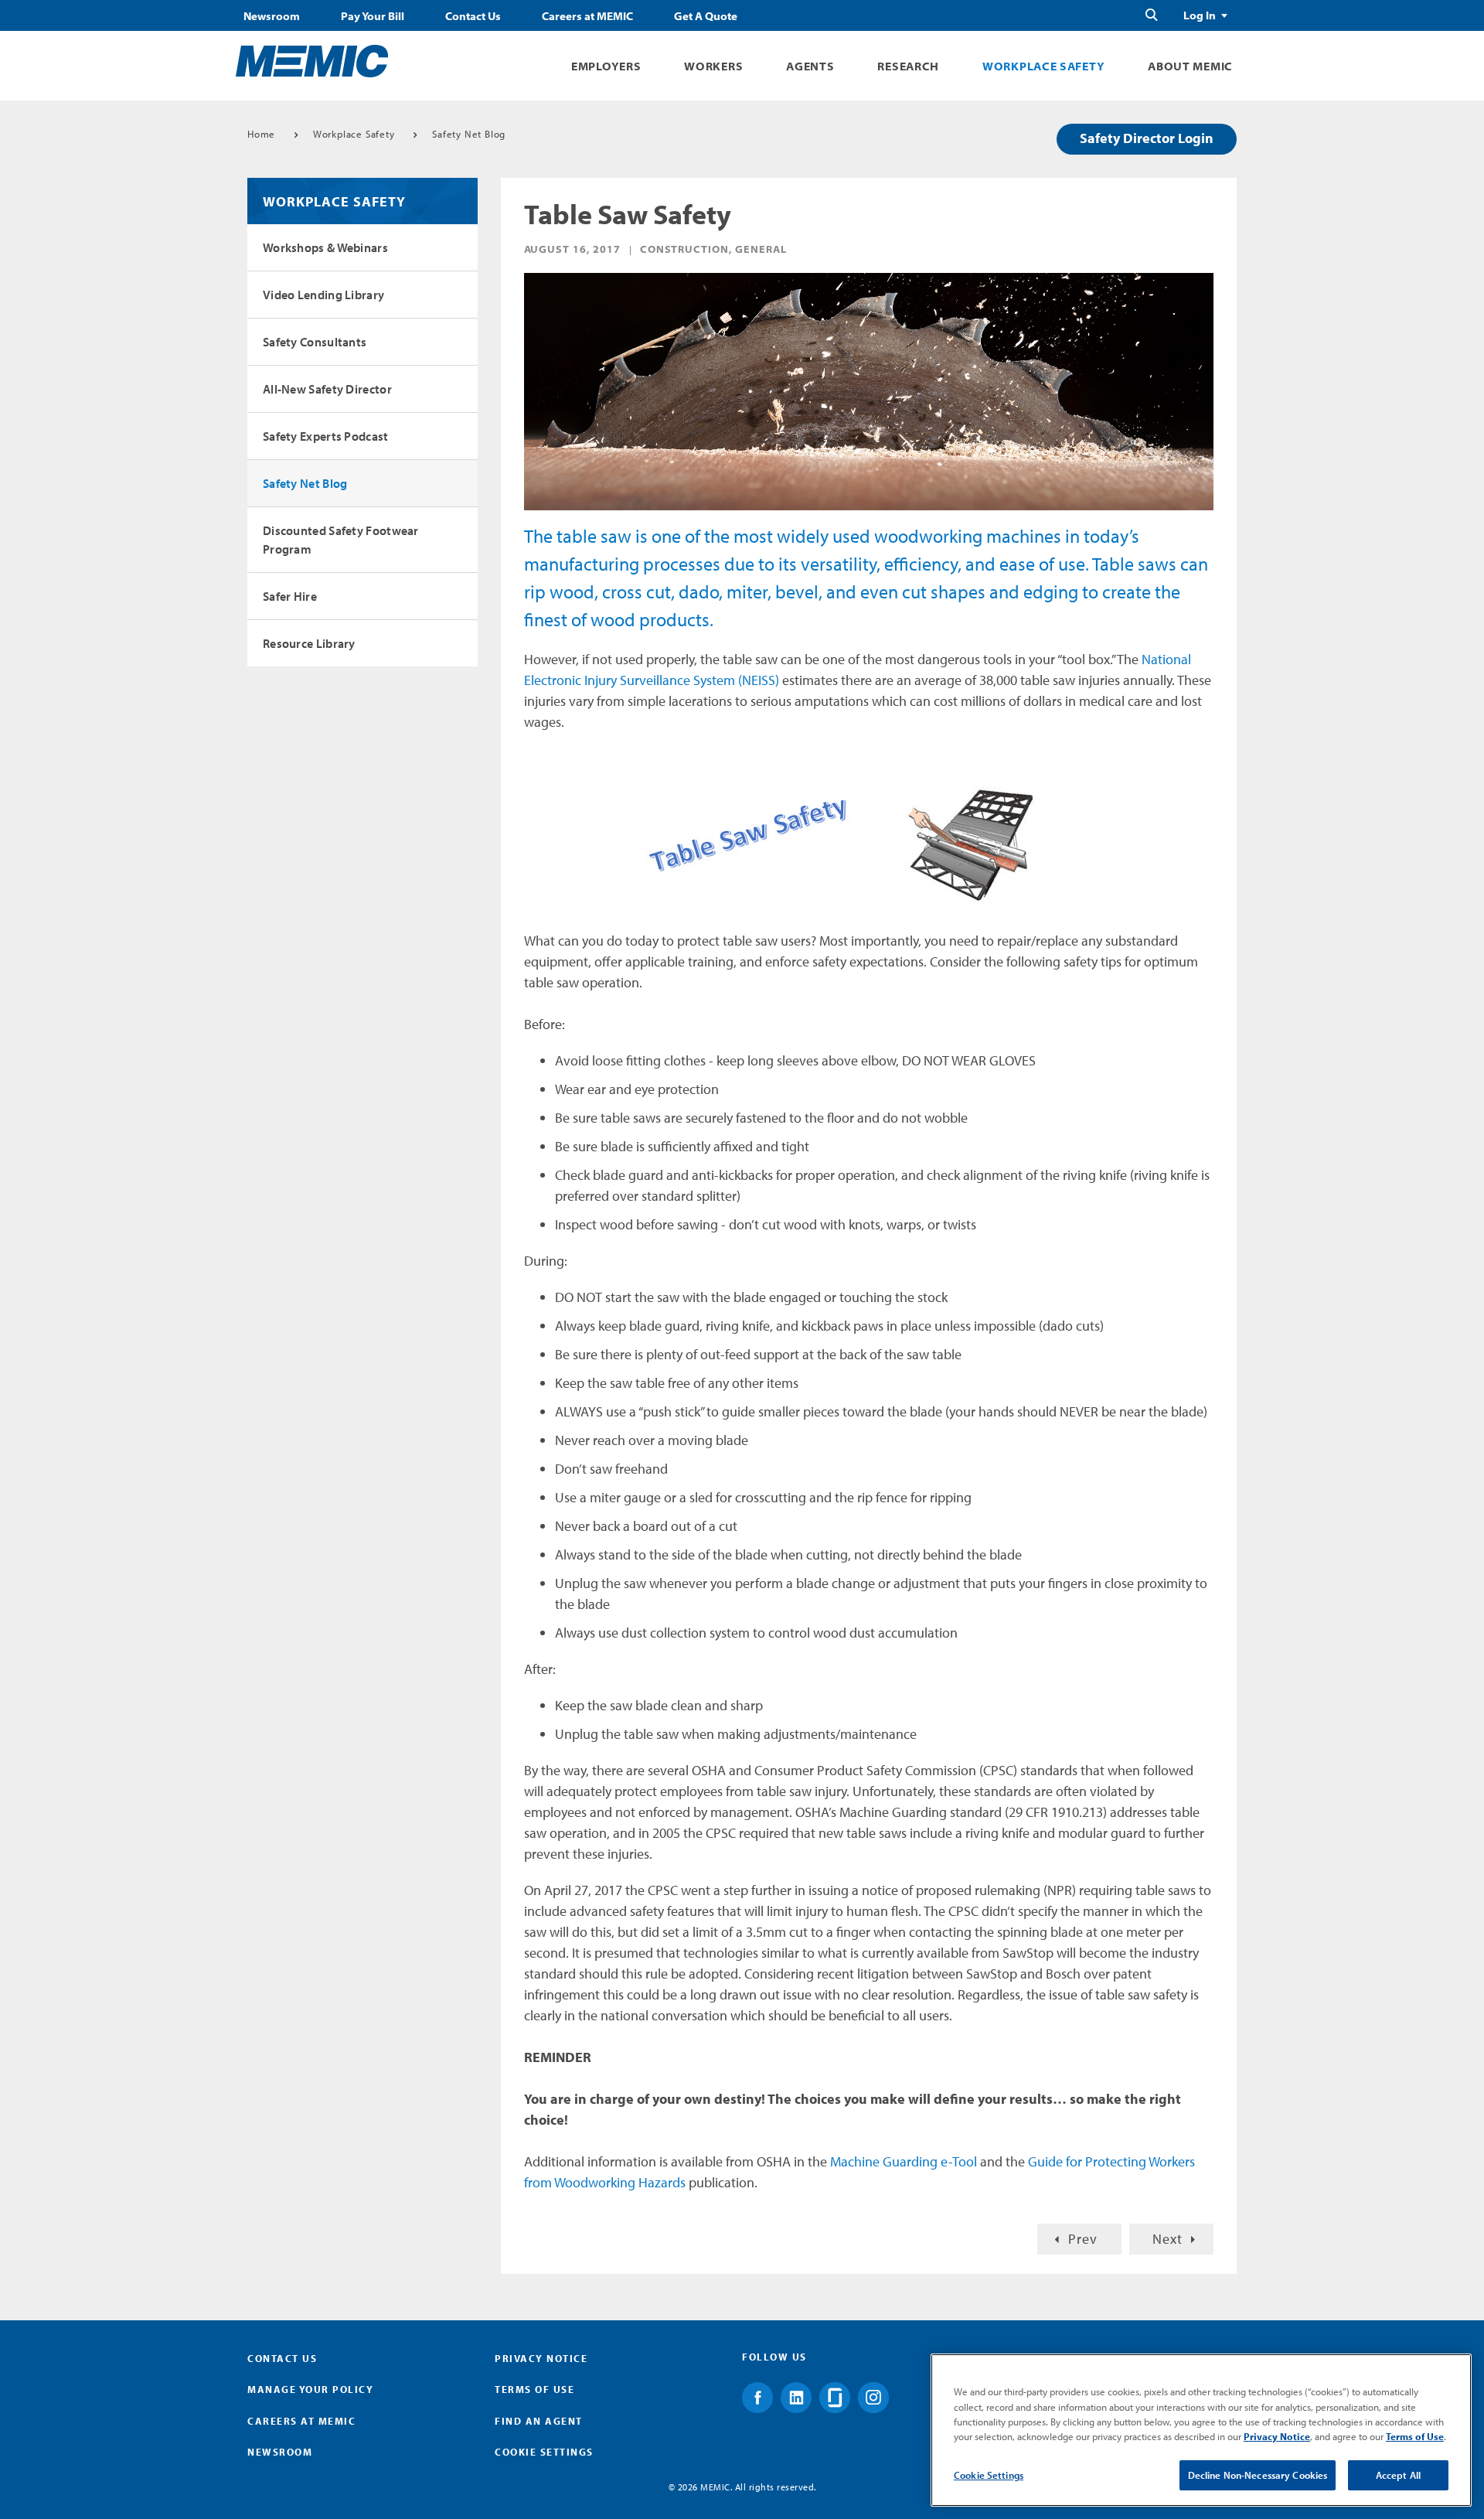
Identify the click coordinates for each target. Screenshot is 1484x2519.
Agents (810, 66)
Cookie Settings (989, 2475)
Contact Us (473, 16)
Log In (1200, 15)
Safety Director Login (1147, 138)
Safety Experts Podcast (326, 436)
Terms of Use (534, 2389)
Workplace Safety (1043, 66)
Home (261, 134)
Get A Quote (706, 16)
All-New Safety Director (327, 389)
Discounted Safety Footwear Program (341, 540)
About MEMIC (1190, 66)
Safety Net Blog (469, 134)
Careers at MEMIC (587, 16)
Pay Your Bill (373, 16)
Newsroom (272, 16)
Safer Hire (290, 596)
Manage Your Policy (310, 2389)
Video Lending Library (323, 295)
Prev (1083, 2239)
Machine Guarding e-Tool (904, 2161)
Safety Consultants (315, 342)
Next (1167, 2239)
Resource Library (309, 643)
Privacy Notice (541, 2358)
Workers (713, 66)
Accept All (1398, 2475)
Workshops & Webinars (325, 247)
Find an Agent (539, 2421)
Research (908, 66)
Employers (606, 66)
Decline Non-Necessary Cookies (1258, 2475)
